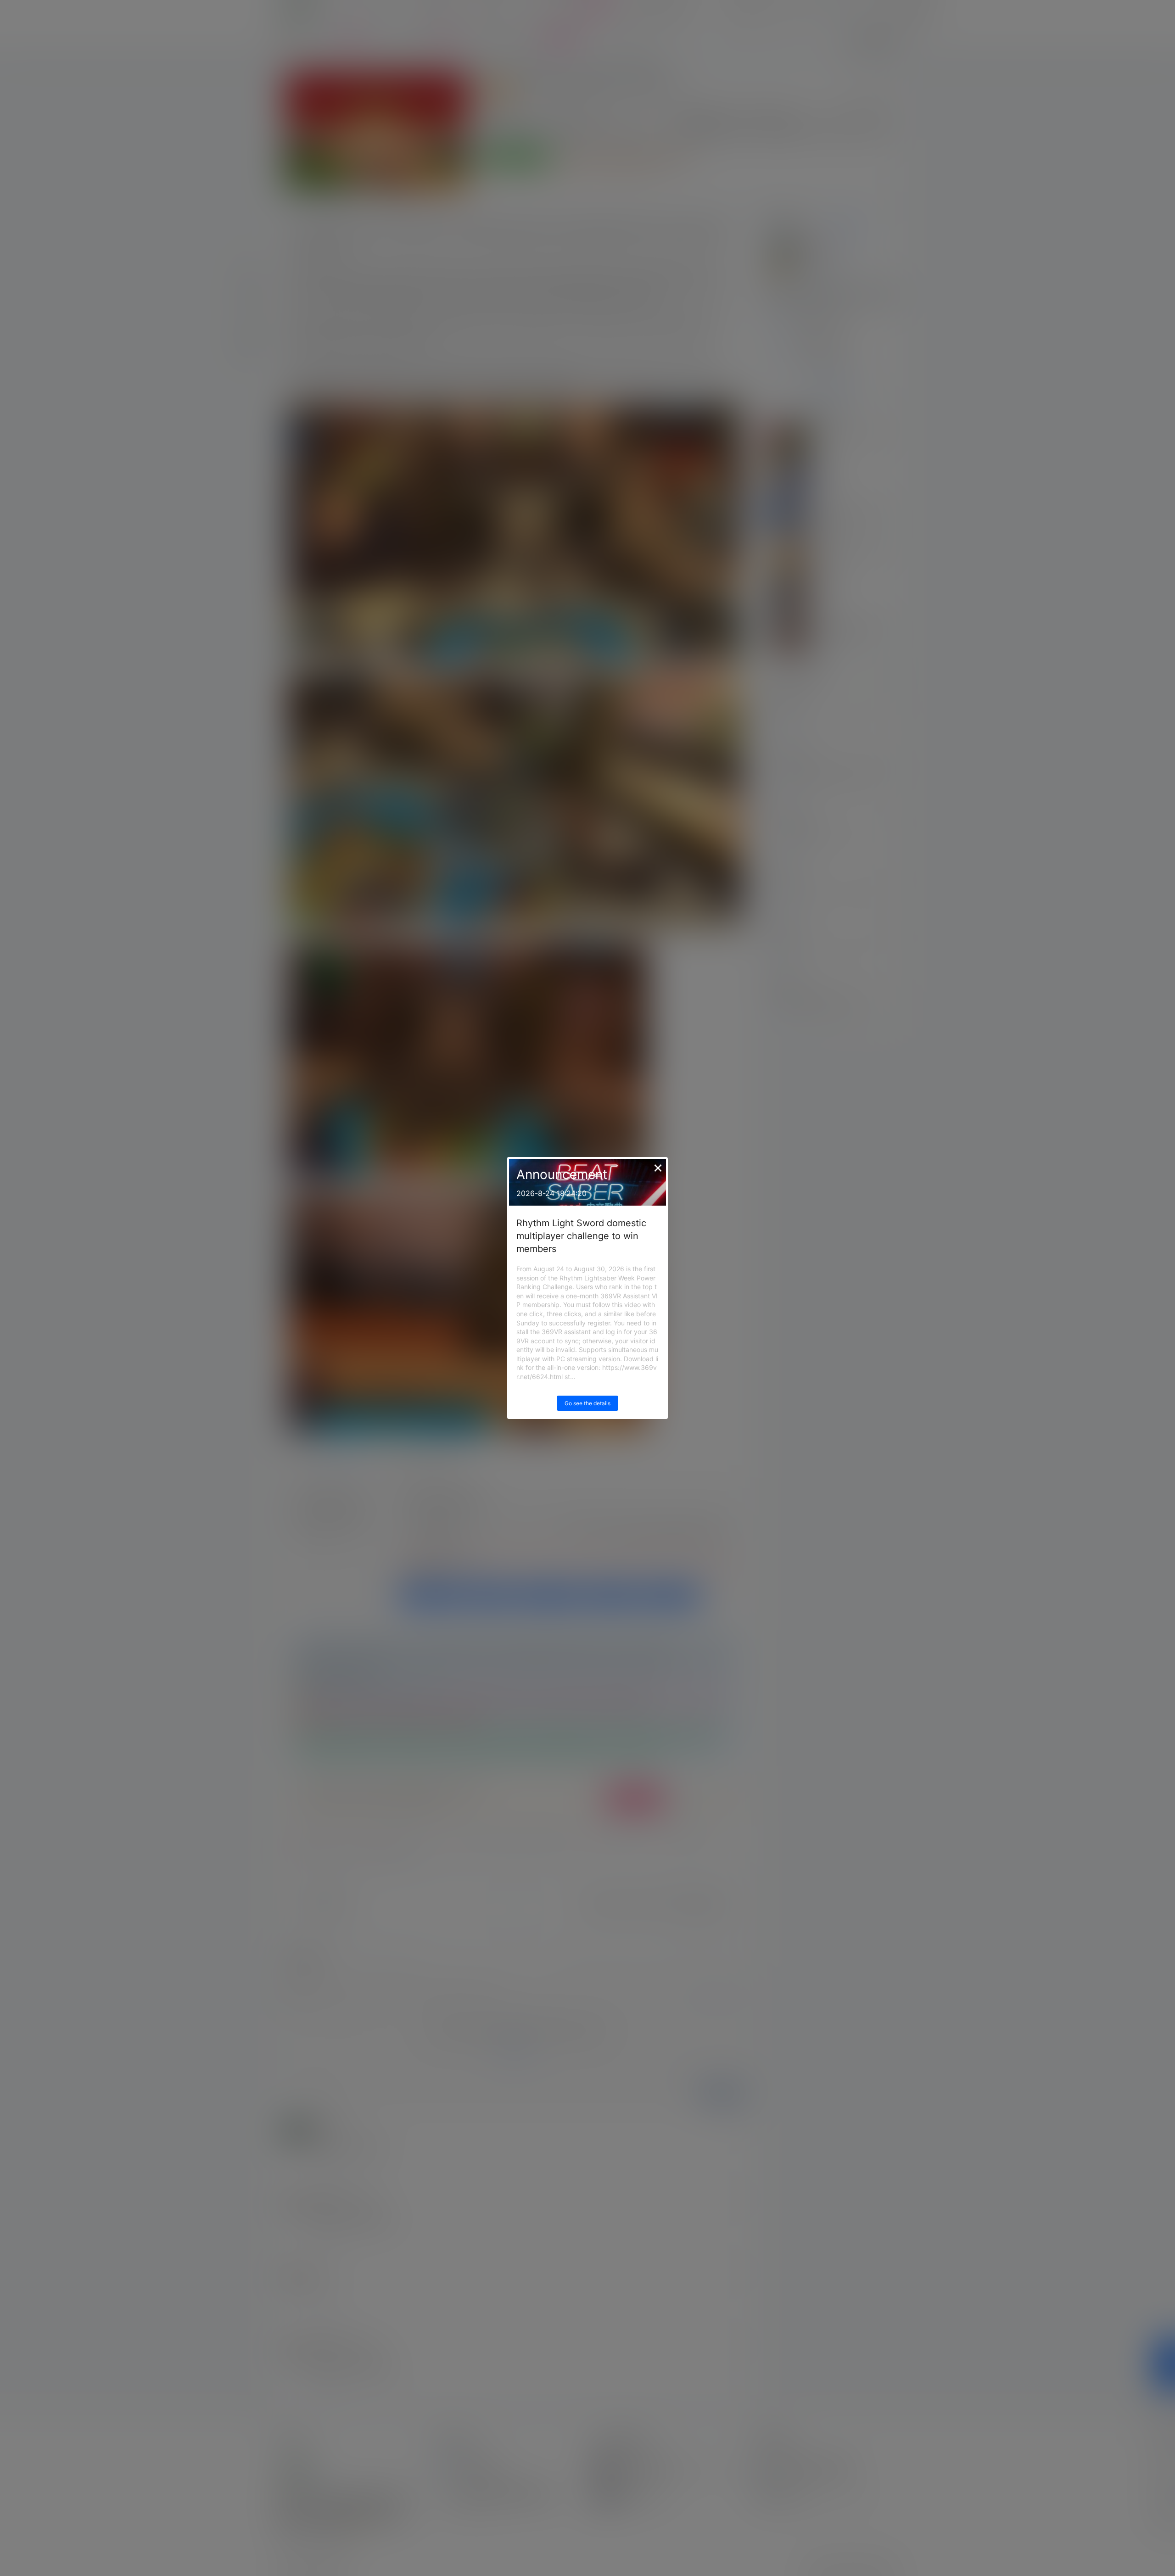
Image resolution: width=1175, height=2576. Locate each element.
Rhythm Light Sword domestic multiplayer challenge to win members (581, 1236)
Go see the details (587, 1403)
